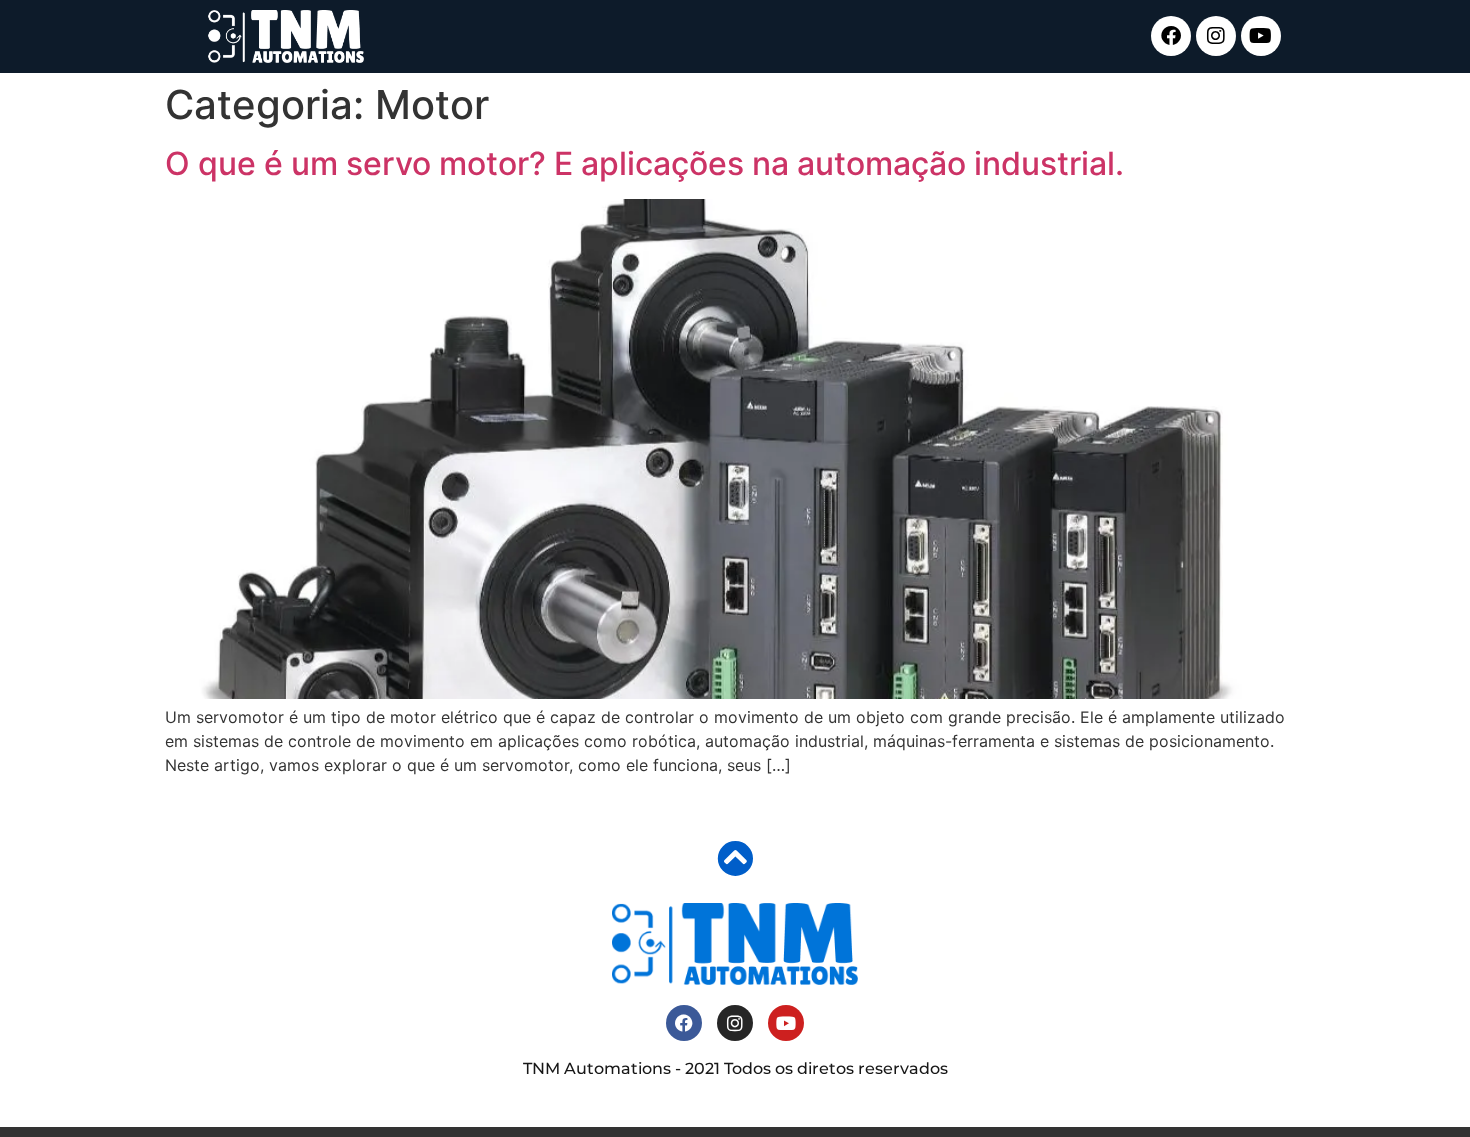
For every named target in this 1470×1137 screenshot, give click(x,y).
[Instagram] (1216, 36)
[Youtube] (1261, 36)
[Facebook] (1171, 36)
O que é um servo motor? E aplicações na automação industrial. (644, 163)
